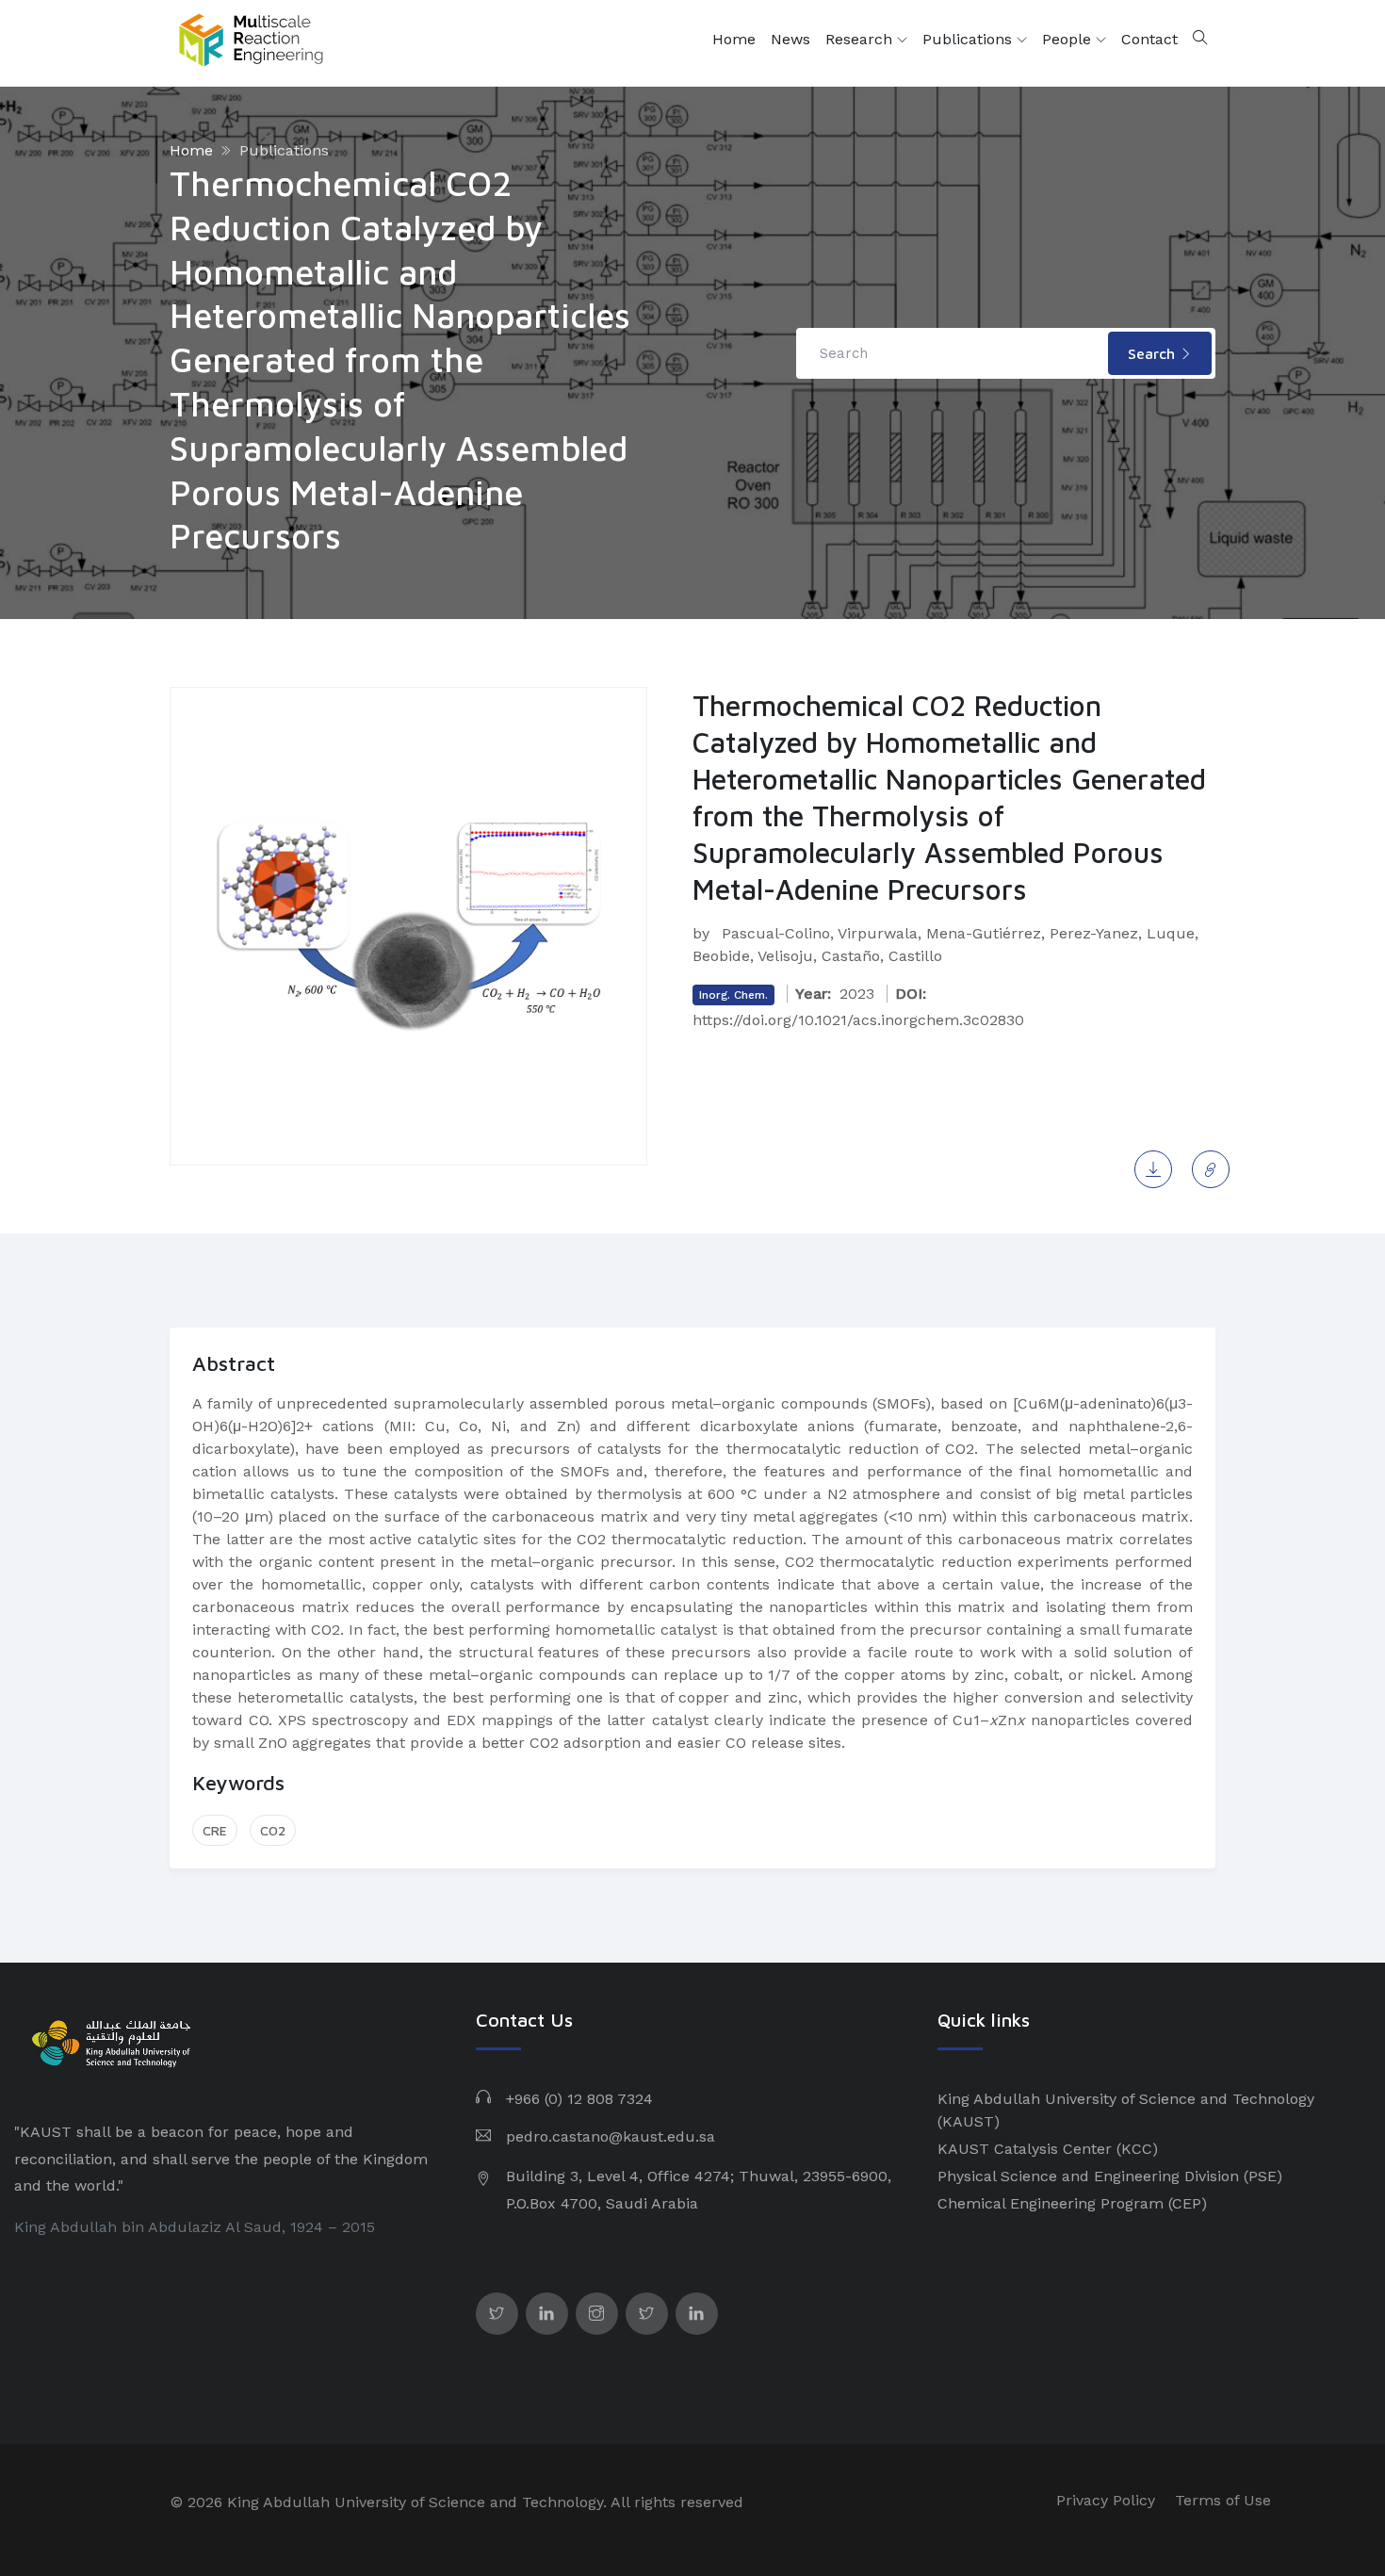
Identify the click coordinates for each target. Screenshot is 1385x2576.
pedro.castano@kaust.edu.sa (611, 2136)
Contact (1149, 39)
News (790, 39)
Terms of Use (1223, 2500)
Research (861, 39)
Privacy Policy (1106, 2500)
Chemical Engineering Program (1051, 2203)
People (1069, 39)
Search (1154, 353)
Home (734, 39)
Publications (969, 39)
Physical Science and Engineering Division (1088, 2176)
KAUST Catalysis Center (1025, 2149)
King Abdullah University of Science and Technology (1126, 2099)
